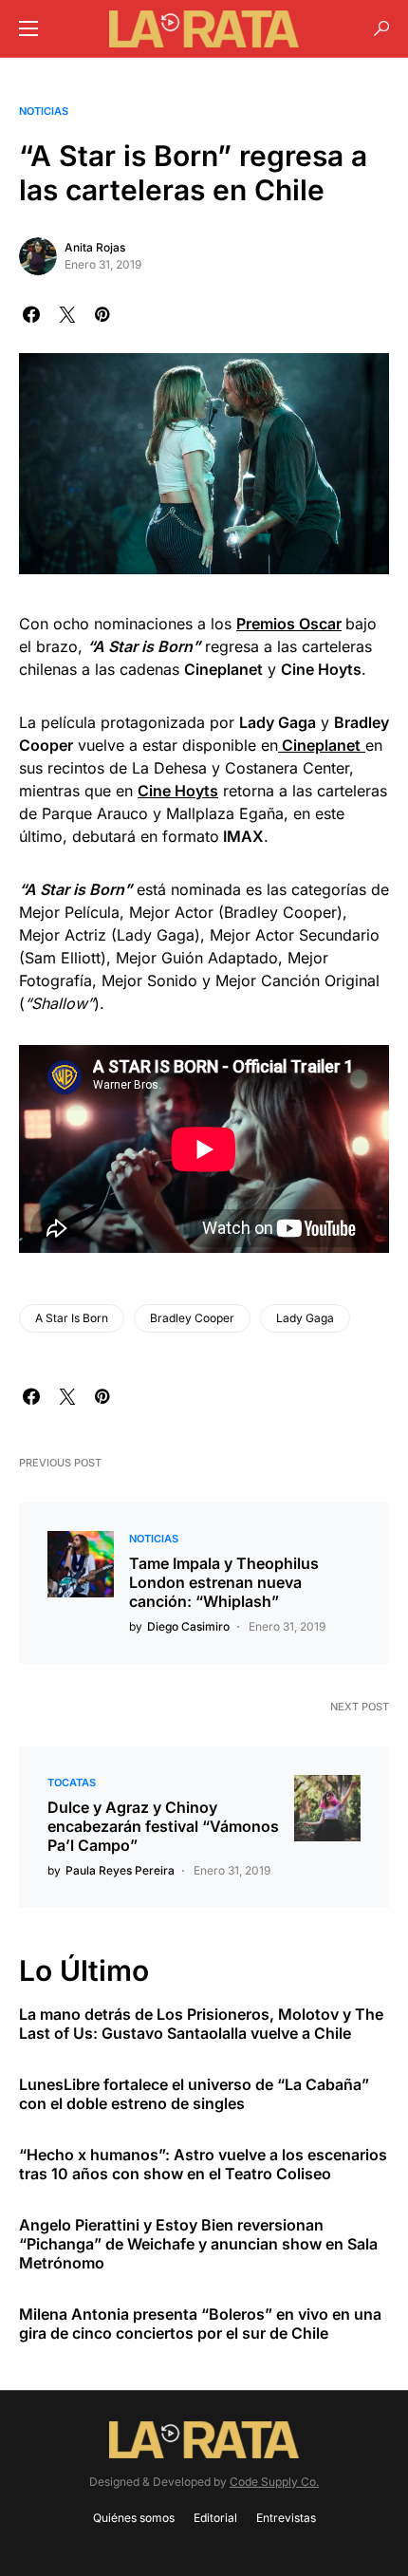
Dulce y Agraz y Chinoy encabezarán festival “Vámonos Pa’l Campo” (163, 1826)
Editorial (215, 2518)
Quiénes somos (134, 2518)
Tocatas (72, 1783)
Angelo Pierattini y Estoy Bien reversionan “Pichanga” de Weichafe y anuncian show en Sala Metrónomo (198, 2244)
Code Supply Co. (274, 2482)
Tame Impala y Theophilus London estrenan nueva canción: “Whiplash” (224, 1582)
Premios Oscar (289, 624)
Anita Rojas (95, 247)
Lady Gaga (305, 1318)
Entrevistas (286, 2518)
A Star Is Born (72, 1318)
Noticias (44, 111)
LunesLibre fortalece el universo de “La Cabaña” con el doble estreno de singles (194, 2094)
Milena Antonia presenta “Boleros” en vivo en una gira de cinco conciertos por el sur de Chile (200, 2324)
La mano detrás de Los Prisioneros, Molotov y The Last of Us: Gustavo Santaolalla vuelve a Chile (201, 2024)
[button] (28, 28)
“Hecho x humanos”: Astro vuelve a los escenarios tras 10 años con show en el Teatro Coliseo (203, 2164)
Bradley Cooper (192, 1318)
